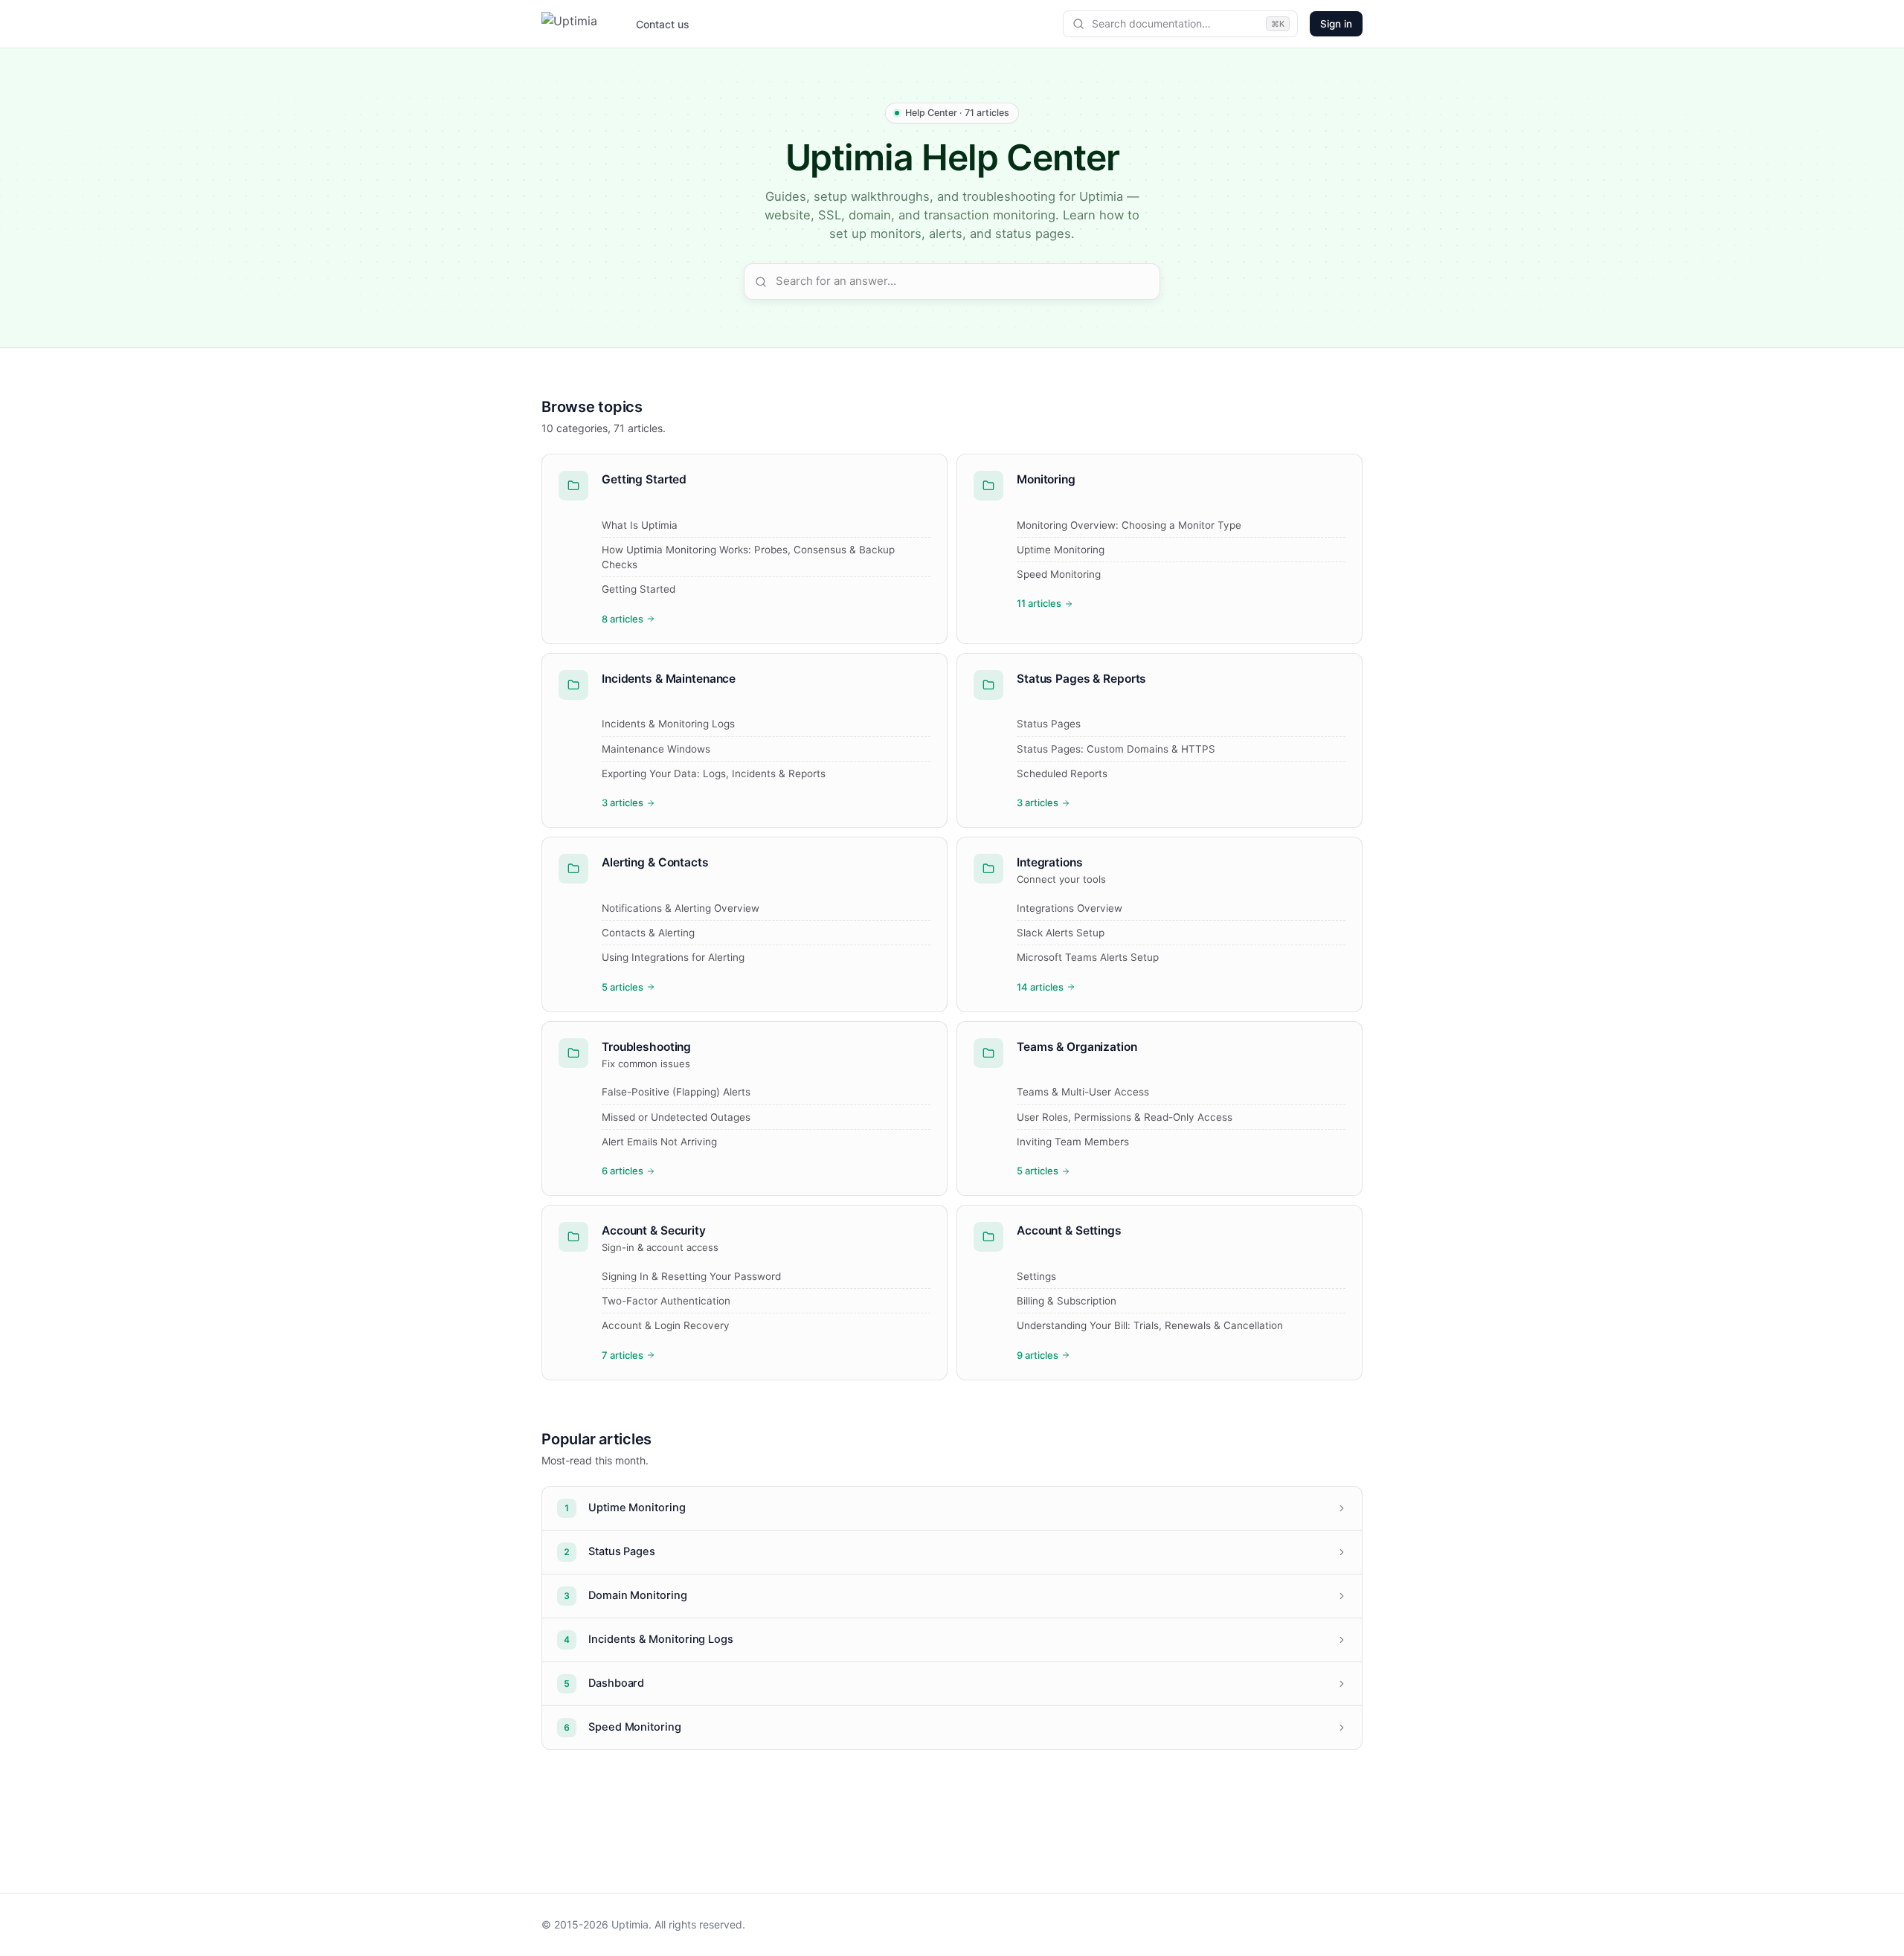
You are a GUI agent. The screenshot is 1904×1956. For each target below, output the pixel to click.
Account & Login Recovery (666, 1325)
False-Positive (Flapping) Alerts (676, 1092)
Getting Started (639, 589)
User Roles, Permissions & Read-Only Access (1125, 1117)
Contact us (663, 24)
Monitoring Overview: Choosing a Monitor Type (1129, 525)
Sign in (1336, 24)
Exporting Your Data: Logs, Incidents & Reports (714, 773)
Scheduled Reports (1062, 773)
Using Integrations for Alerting (673, 957)
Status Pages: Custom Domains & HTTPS (1116, 749)
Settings (1036, 1276)
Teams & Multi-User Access (1083, 1092)
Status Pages (1049, 724)
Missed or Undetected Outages (676, 1117)
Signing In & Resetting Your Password (691, 1276)
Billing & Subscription (1067, 1301)
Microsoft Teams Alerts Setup (1088, 957)
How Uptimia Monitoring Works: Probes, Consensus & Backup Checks (748, 557)
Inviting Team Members (1073, 1142)
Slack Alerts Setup (1061, 933)
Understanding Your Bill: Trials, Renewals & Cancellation (1150, 1325)
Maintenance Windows (656, 749)
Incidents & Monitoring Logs (668, 724)
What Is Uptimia (640, 525)
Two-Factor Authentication (666, 1301)
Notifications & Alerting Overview (681, 908)
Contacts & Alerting (648, 933)
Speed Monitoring (1059, 574)
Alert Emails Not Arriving (659, 1142)
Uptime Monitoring (1061, 550)
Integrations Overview (1070, 908)
